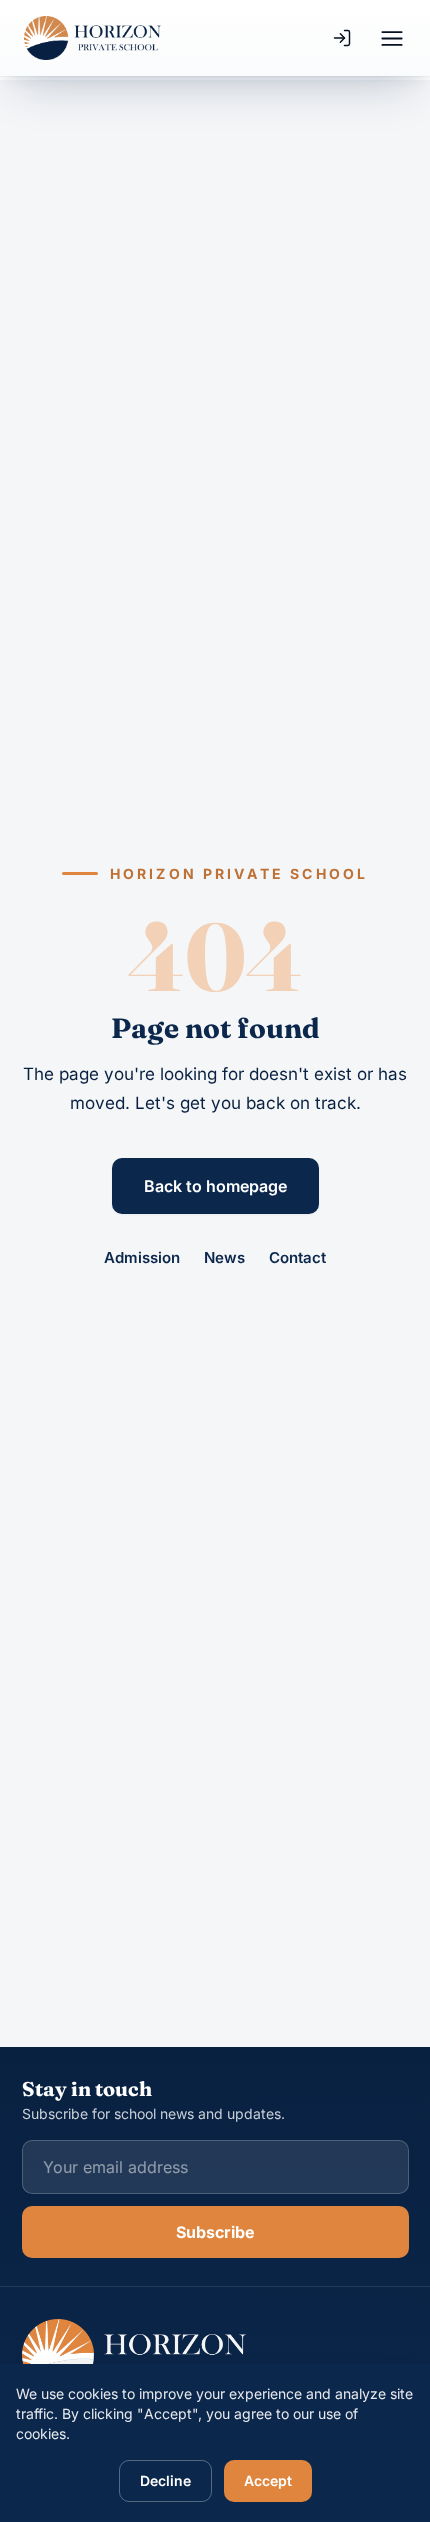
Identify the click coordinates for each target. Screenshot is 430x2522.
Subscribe (215, 2232)
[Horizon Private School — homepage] (134, 2355)
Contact (297, 1257)
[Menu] (392, 38)
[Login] (342, 38)
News (224, 1257)
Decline (165, 2480)
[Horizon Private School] (92, 38)
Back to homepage (215, 1186)
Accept (268, 2480)
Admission (142, 1257)
